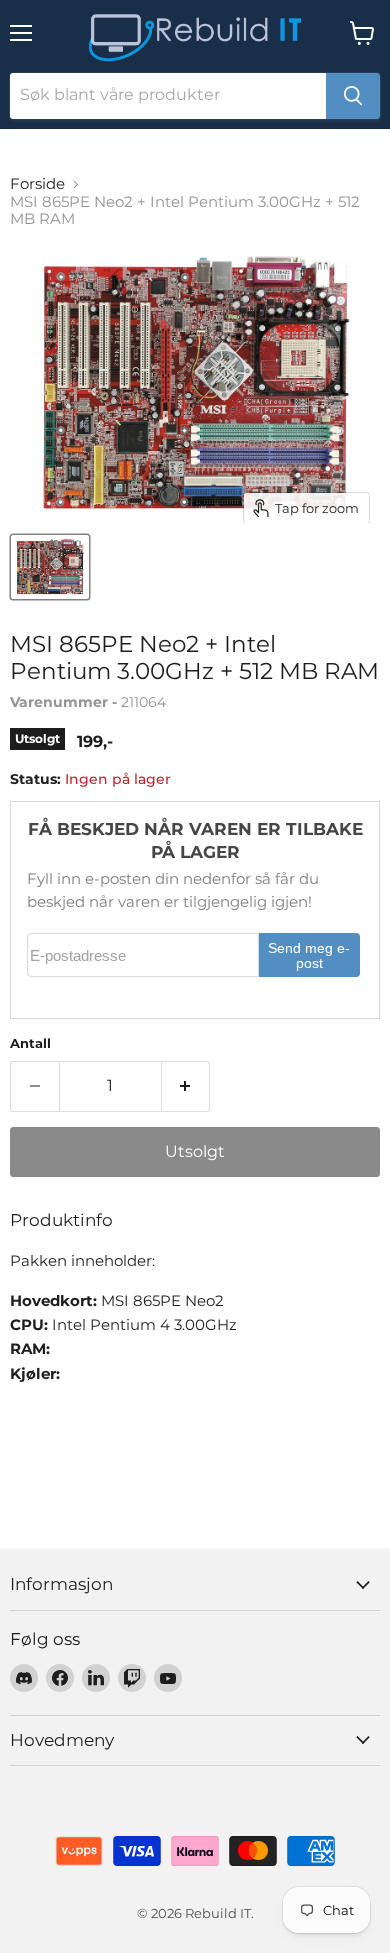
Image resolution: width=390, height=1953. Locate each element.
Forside (37, 183)
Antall (30, 1043)
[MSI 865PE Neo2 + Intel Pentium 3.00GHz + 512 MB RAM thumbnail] (50, 567)
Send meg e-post (309, 956)
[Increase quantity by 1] (186, 1086)
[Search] (353, 96)
